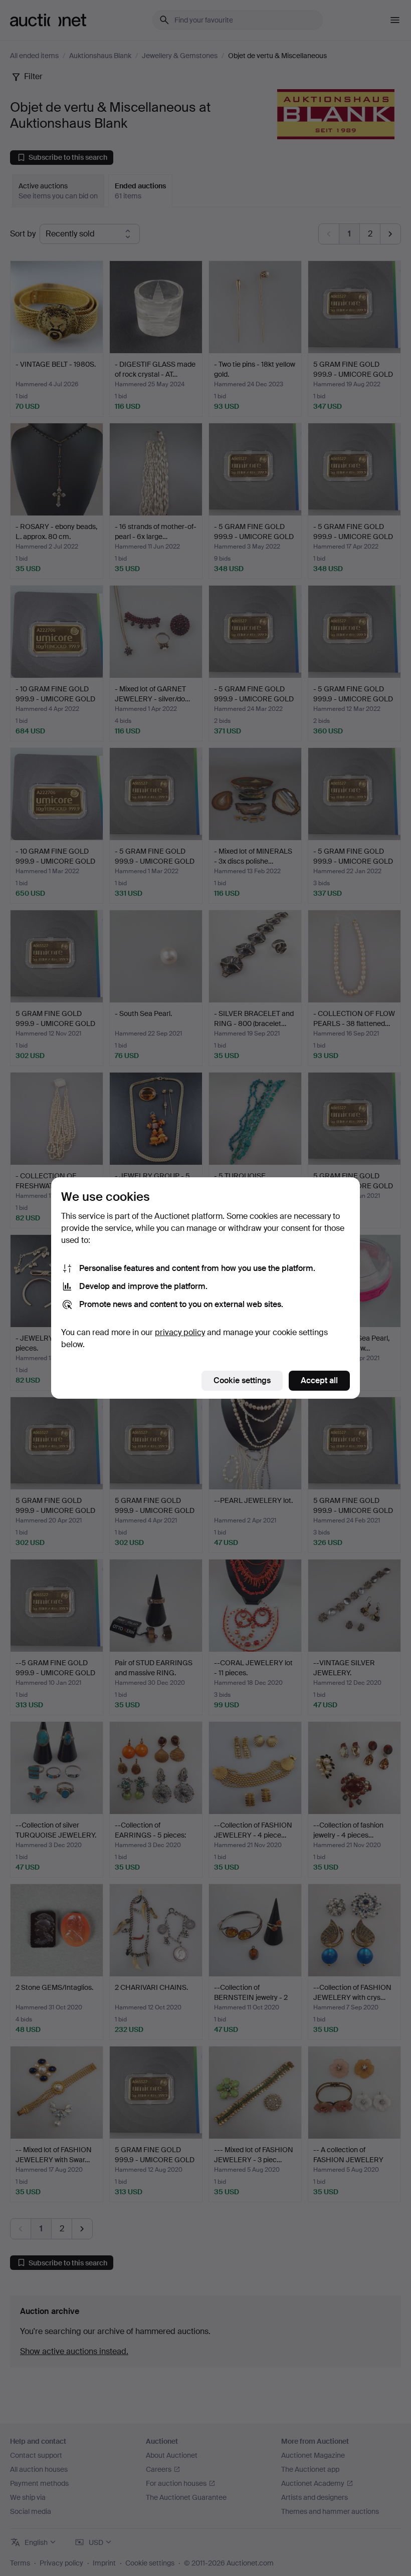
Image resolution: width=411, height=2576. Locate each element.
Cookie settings (242, 1380)
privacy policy (180, 1332)
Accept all (319, 1380)
